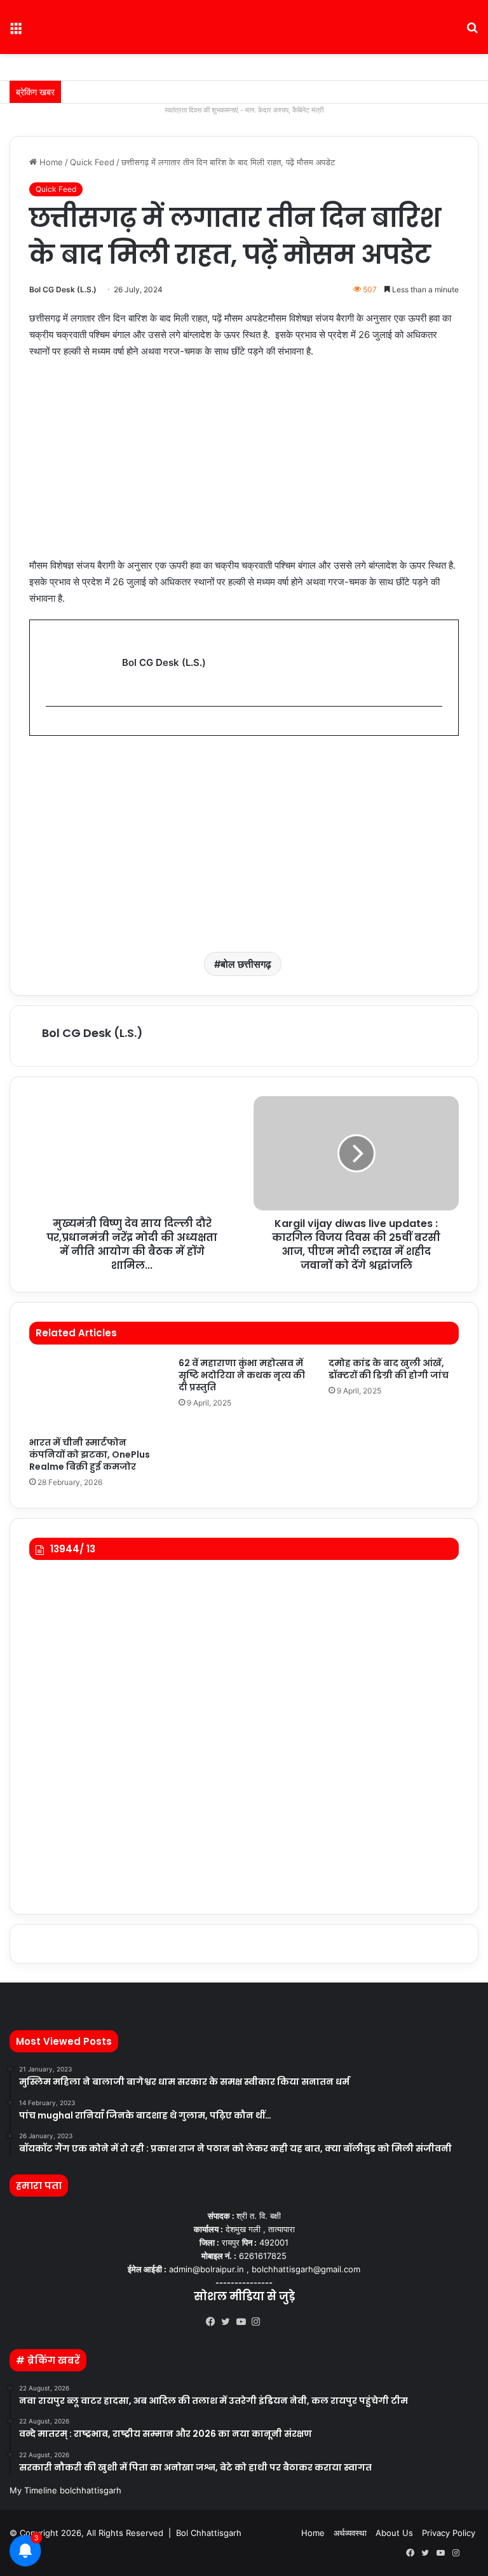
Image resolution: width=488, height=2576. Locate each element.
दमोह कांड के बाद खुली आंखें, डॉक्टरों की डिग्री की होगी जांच (389, 1369)
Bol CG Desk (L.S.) (63, 289)
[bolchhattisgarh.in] (244, 27)
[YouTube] (244, 2322)
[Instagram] (259, 2322)
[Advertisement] (244, 464)
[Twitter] (229, 2322)
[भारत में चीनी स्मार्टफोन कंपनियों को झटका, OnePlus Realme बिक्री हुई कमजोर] (94, 1394)
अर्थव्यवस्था (350, 2533)
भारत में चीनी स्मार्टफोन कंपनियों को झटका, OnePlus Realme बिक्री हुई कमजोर (90, 1454)
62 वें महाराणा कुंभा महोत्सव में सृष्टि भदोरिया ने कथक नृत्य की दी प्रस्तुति (242, 1375)
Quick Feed (92, 162)
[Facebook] (213, 2322)
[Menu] (16, 32)
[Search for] (472, 32)
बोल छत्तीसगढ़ (246, 964)
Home (50, 162)
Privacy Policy (449, 2533)
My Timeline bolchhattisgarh (65, 2490)
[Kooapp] (274, 2322)
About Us (394, 2533)
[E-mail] (52, 727)
